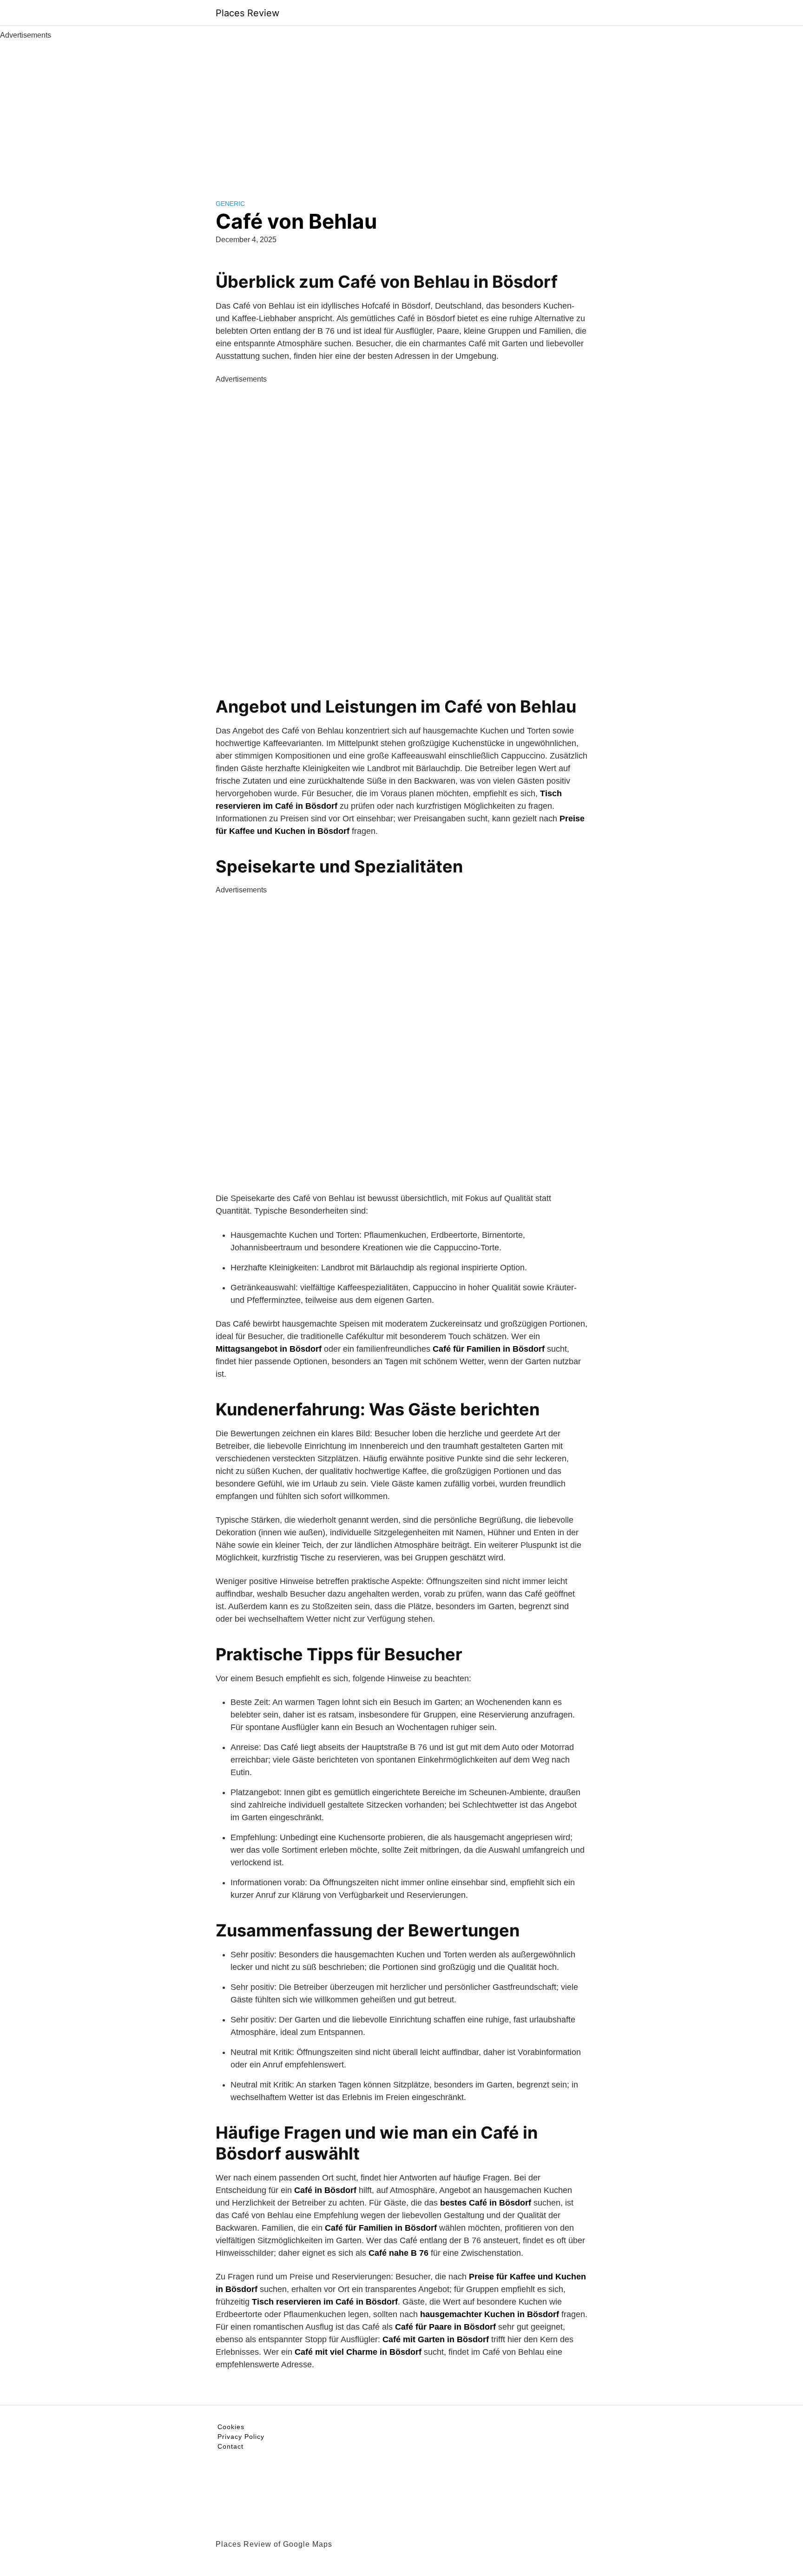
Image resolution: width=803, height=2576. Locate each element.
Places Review (247, 13)
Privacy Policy (241, 2437)
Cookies (231, 2427)
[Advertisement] (401, 111)
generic (230, 204)
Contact (230, 2446)
